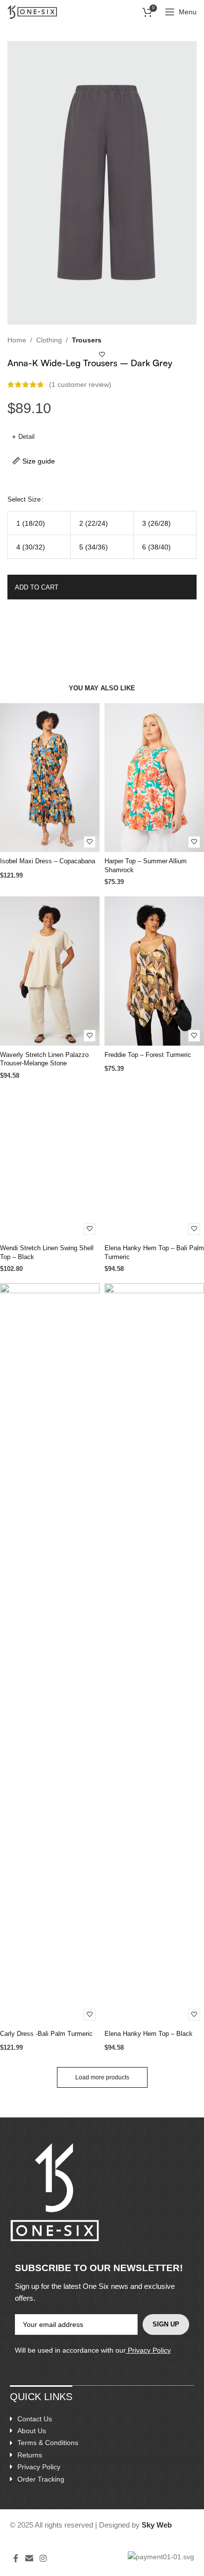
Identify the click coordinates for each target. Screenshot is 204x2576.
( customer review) (80, 384)
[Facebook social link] (16, 2558)
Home (17, 340)
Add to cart (37, 587)
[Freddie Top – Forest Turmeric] (154, 971)
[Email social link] (29, 2558)
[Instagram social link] (43, 2558)
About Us (32, 2431)
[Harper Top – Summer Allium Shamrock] (154, 778)
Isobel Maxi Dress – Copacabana (48, 861)
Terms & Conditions (48, 2443)
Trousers (87, 340)
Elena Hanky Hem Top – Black (149, 2034)
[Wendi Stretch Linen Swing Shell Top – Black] (50, 1164)
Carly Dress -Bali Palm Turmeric (46, 2034)
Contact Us (35, 2419)
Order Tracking (41, 2479)
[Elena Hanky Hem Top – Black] (154, 1654)
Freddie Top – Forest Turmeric (148, 1055)
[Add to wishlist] (102, 355)
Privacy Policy (149, 2350)
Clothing (49, 340)
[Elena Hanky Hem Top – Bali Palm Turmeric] (154, 1164)
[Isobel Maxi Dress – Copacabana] (50, 778)
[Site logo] (32, 11)
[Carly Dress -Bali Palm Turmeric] (50, 1654)
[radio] (39, 523)
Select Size (24, 499)
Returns (30, 2455)
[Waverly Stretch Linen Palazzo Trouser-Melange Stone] (50, 971)
